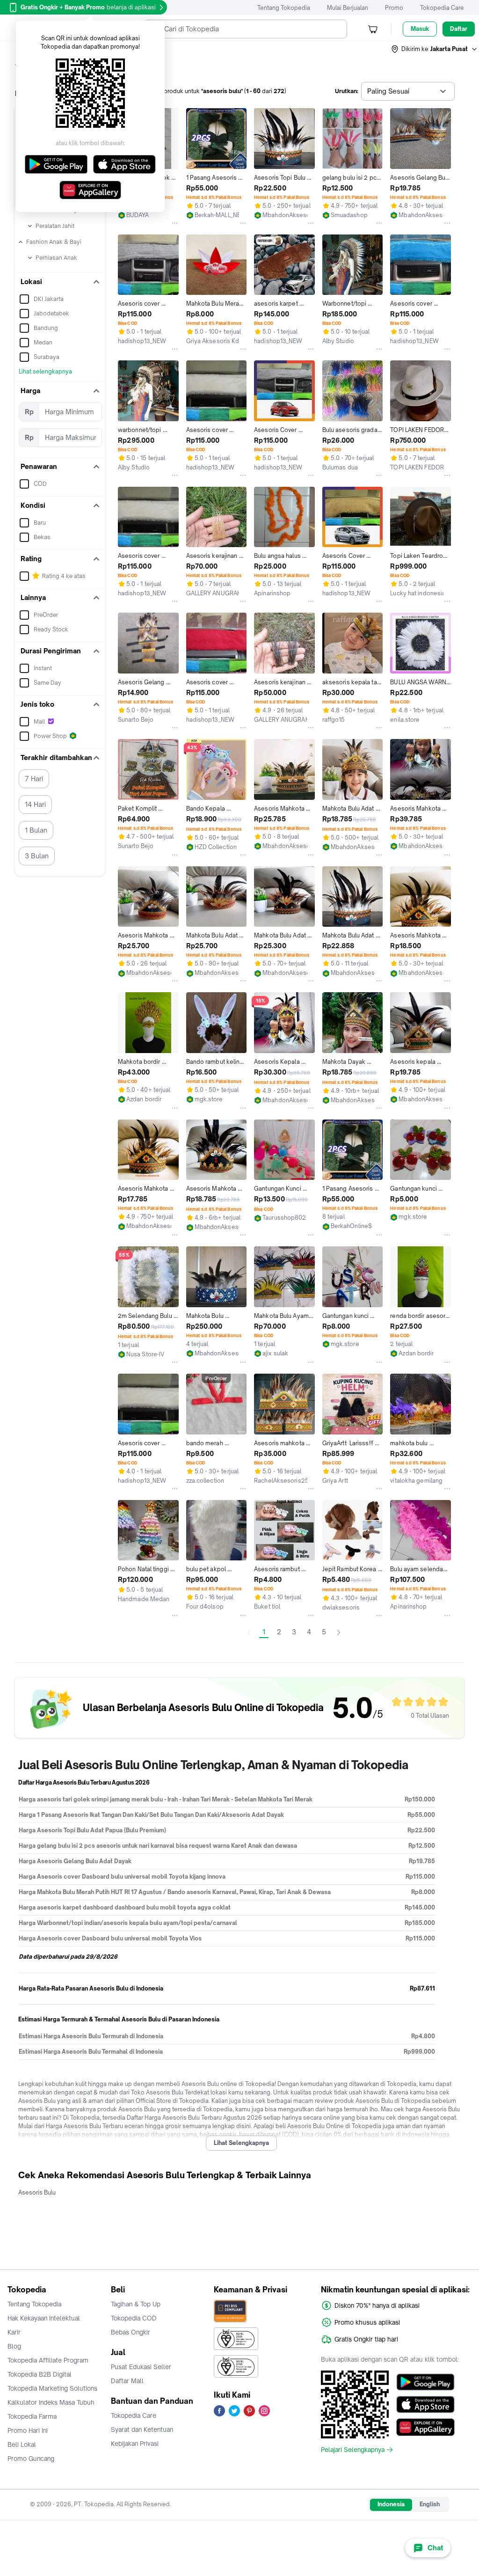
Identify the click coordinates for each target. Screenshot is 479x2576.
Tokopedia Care (442, 8)
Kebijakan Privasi (135, 2444)
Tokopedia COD (134, 2318)
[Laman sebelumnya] (249, 1632)
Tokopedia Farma (32, 2416)
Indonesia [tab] (391, 2504)
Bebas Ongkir (131, 2332)
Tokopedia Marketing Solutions (52, 2388)
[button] (435, 49)
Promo (394, 8)
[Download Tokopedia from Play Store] (425, 2382)
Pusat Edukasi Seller (141, 2367)
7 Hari (34, 779)
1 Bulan (36, 830)
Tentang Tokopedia (284, 8)
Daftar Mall (127, 2381)
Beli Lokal (22, 2444)
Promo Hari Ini (28, 2430)
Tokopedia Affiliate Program (48, 2360)
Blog (14, 2346)
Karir (14, 2332)
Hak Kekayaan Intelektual (44, 2318)
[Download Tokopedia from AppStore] (425, 2405)
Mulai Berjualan (348, 8)
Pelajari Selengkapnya (353, 2450)
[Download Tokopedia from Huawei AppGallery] (425, 2427)
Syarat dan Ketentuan (142, 2430)
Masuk (420, 29)
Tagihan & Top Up (136, 2304)
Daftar (459, 29)
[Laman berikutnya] (339, 1632)
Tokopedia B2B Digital (40, 2374)
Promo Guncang (31, 2459)
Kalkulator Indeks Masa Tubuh (51, 2402)
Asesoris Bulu (37, 2192)
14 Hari (35, 804)
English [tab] (430, 2504)
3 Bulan (37, 856)
